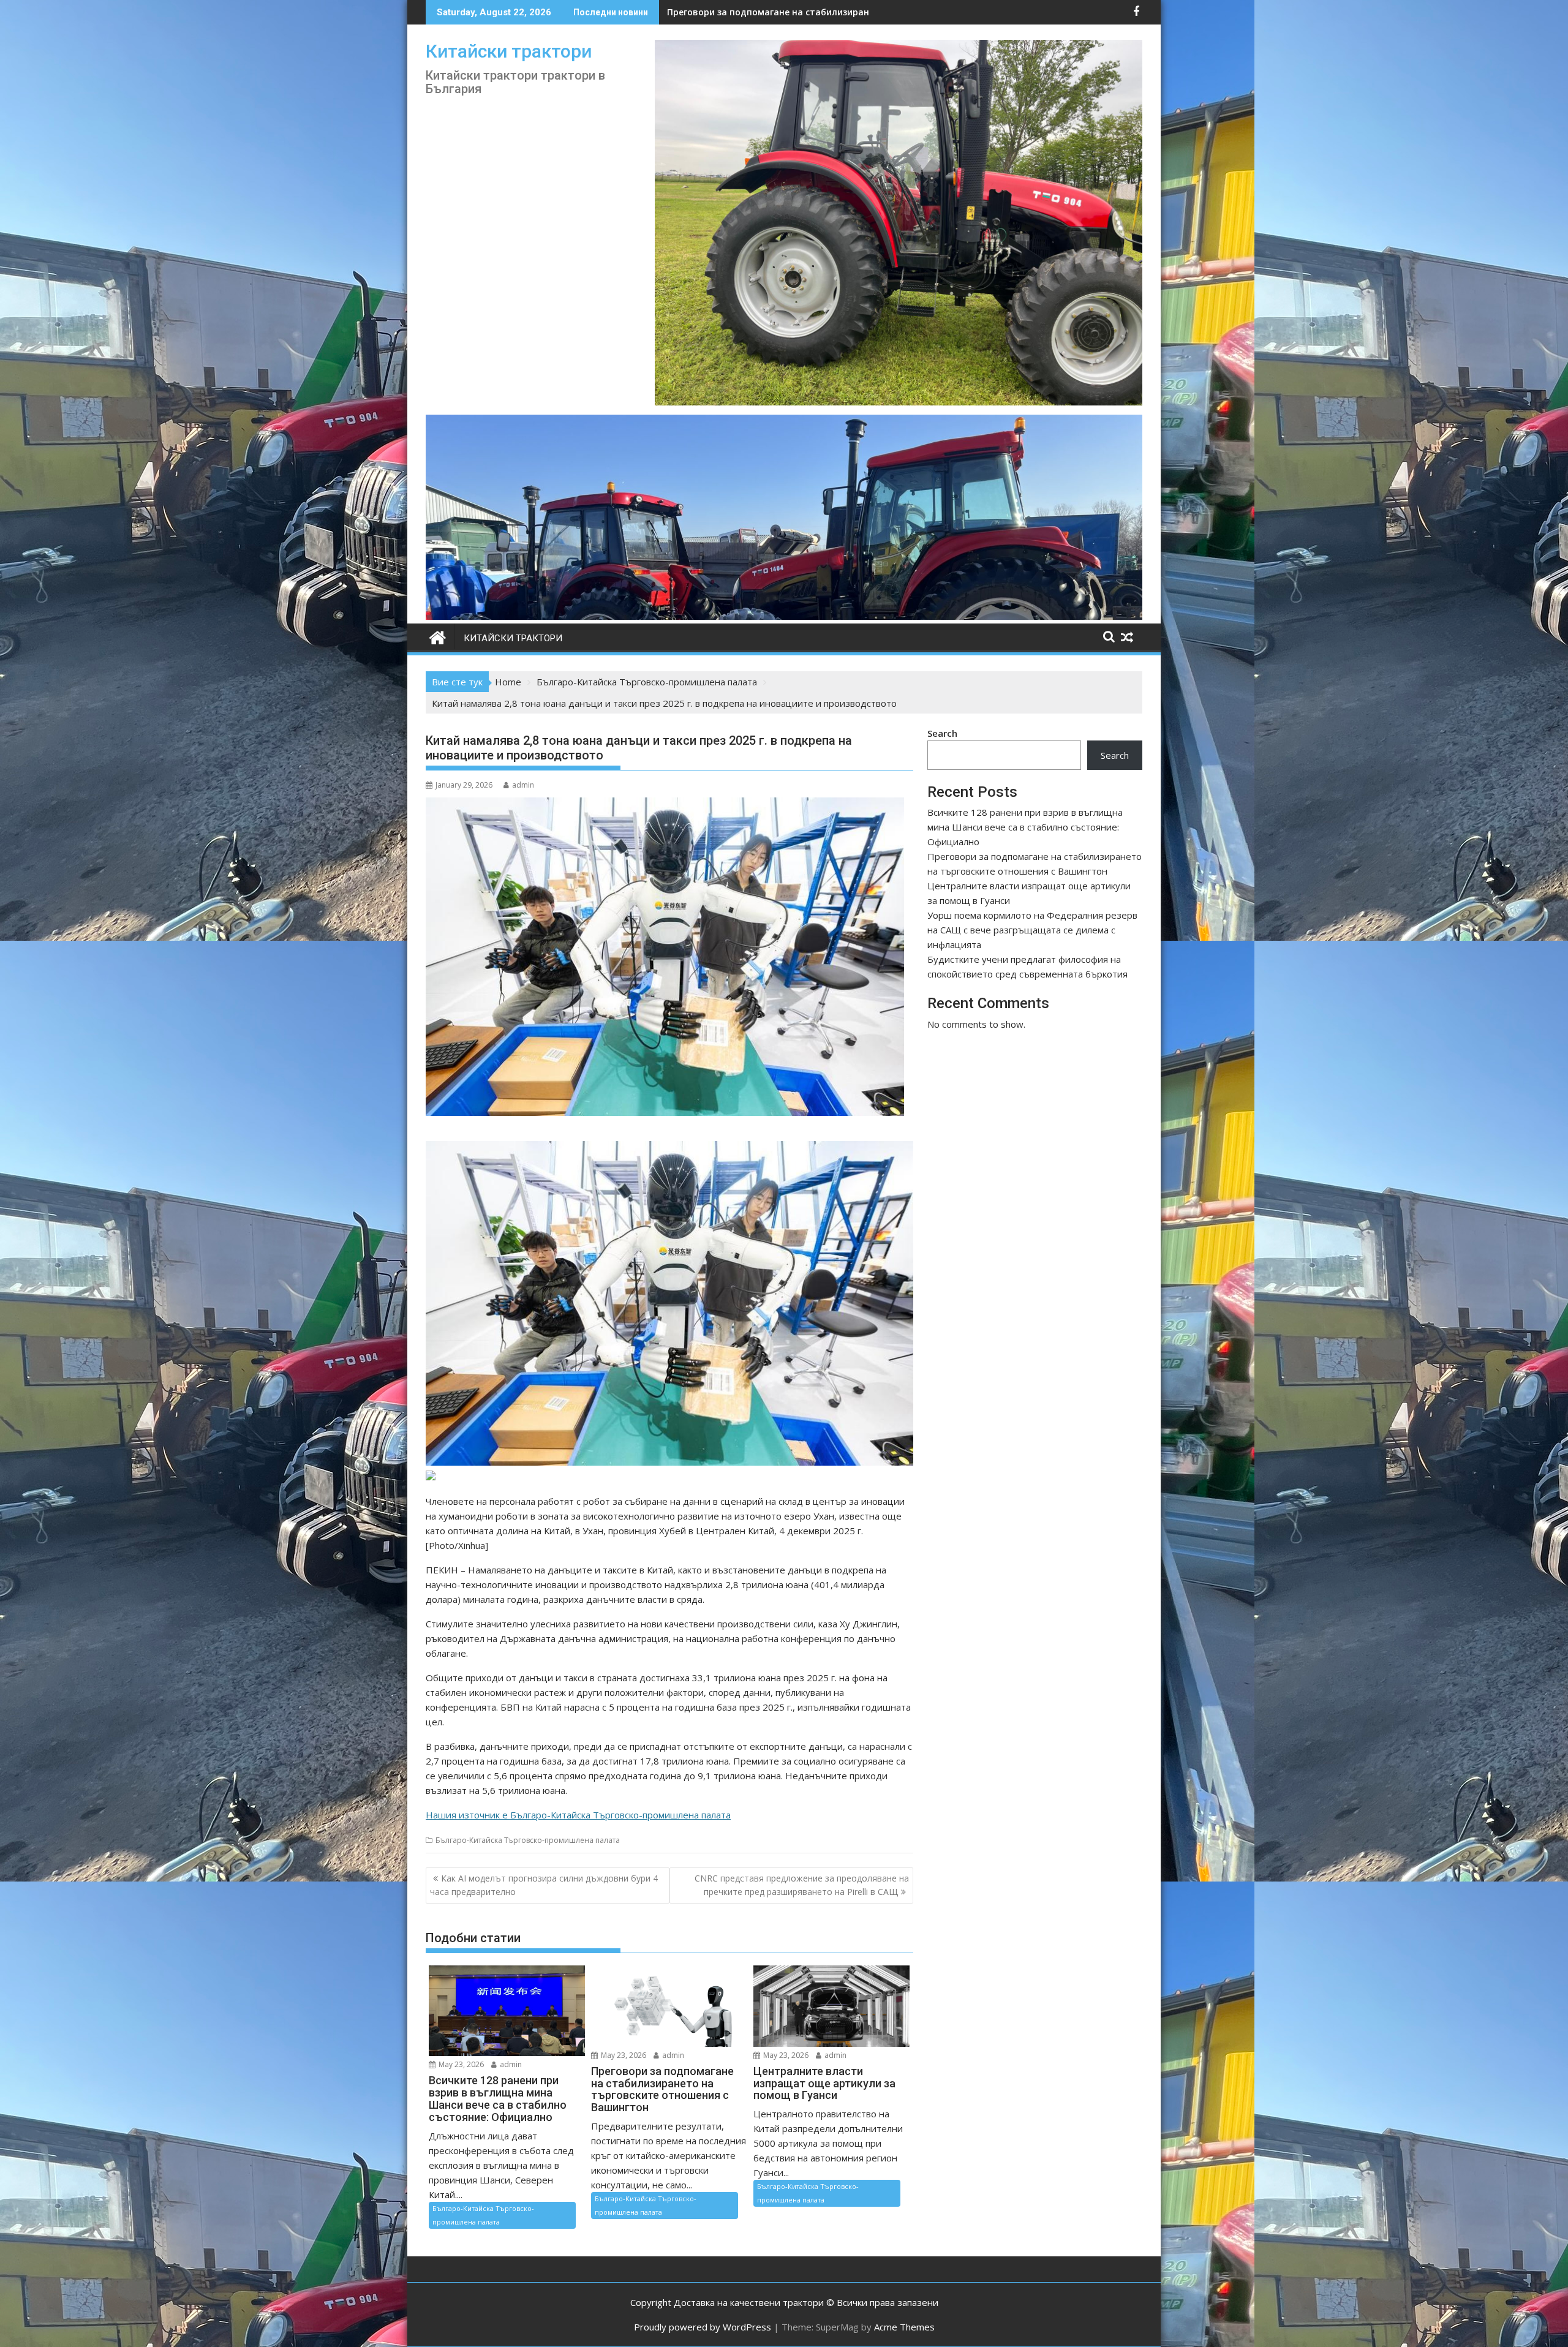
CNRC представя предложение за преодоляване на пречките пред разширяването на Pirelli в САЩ (802, 1885)
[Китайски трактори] (784, 616)
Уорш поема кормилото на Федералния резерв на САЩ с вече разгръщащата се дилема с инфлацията (1032, 930)
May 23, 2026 (460, 2064)
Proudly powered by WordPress (703, 2327)
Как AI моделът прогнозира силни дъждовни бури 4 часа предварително (544, 1885)
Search (942, 733)
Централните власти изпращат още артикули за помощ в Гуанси (816, 12)
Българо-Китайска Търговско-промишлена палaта (528, 1840)
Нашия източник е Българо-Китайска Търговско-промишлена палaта (578, 1815)
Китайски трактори (509, 51)
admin (523, 785)
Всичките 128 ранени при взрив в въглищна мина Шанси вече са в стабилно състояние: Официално (1025, 827)
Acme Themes (904, 2327)
